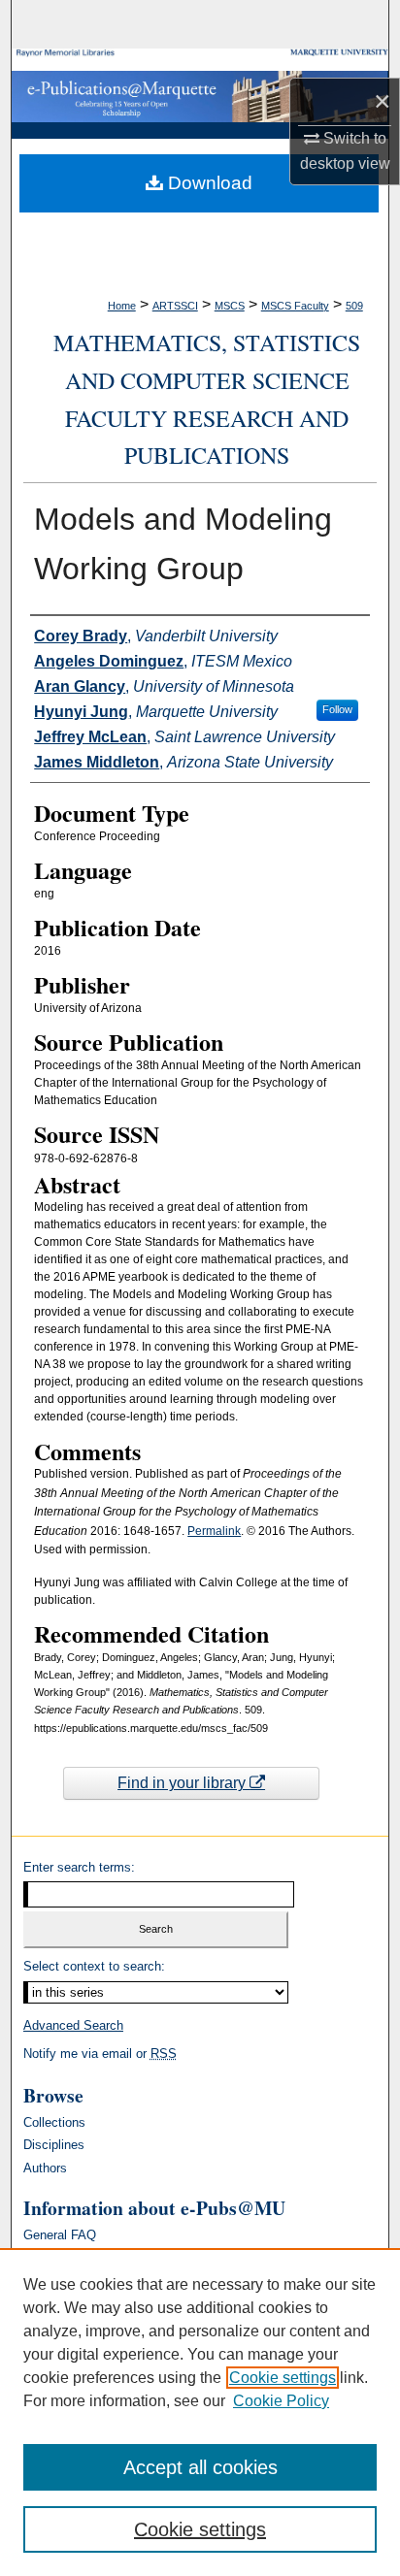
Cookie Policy (281, 2401)
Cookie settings (283, 2378)
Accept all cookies (200, 2467)
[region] (200, 2412)
